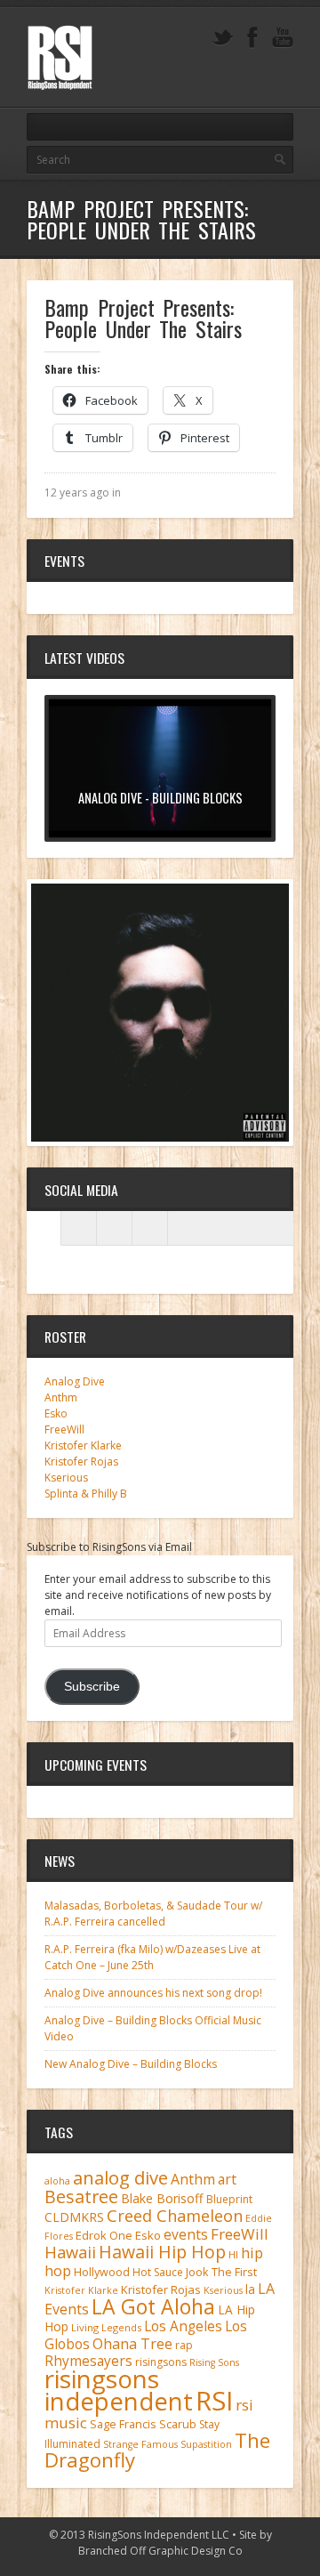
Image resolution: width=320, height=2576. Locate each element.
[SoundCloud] (150, 1228)
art (227, 2179)
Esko (56, 1413)
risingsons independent (119, 2390)
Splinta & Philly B (86, 1494)
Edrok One (104, 2235)
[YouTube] (283, 38)
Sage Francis (123, 2424)
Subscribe (92, 1687)
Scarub (178, 2424)
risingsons (161, 2362)
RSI (214, 2401)
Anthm (61, 1397)
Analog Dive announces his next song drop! (153, 1993)
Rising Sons (214, 2362)
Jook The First (221, 2272)
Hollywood (102, 2272)
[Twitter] (222, 38)
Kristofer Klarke (83, 1445)
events (186, 2234)
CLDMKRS (74, 2217)
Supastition (206, 2444)
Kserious (66, 1478)
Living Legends (106, 2327)
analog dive (120, 2177)
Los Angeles (183, 2326)
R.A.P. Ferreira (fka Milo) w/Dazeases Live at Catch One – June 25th (152, 1957)
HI (233, 2254)
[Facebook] (252, 38)
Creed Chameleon (175, 2215)
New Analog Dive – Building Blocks (131, 2064)
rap (184, 2345)
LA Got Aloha (153, 2306)
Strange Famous (140, 2444)
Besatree (81, 2196)
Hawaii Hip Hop (162, 2252)
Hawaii (70, 2252)
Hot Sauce (158, 2272)
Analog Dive (75, 1381)
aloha (57, 2181)
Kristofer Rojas (81, 1462)
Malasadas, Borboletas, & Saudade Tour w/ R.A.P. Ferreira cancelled (153, 1914)
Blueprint (229, 2199)
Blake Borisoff (162, 2198)
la (250, 2289)
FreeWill (64, 1429)
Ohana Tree (132, 2344)
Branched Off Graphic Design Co (160, 2551)
